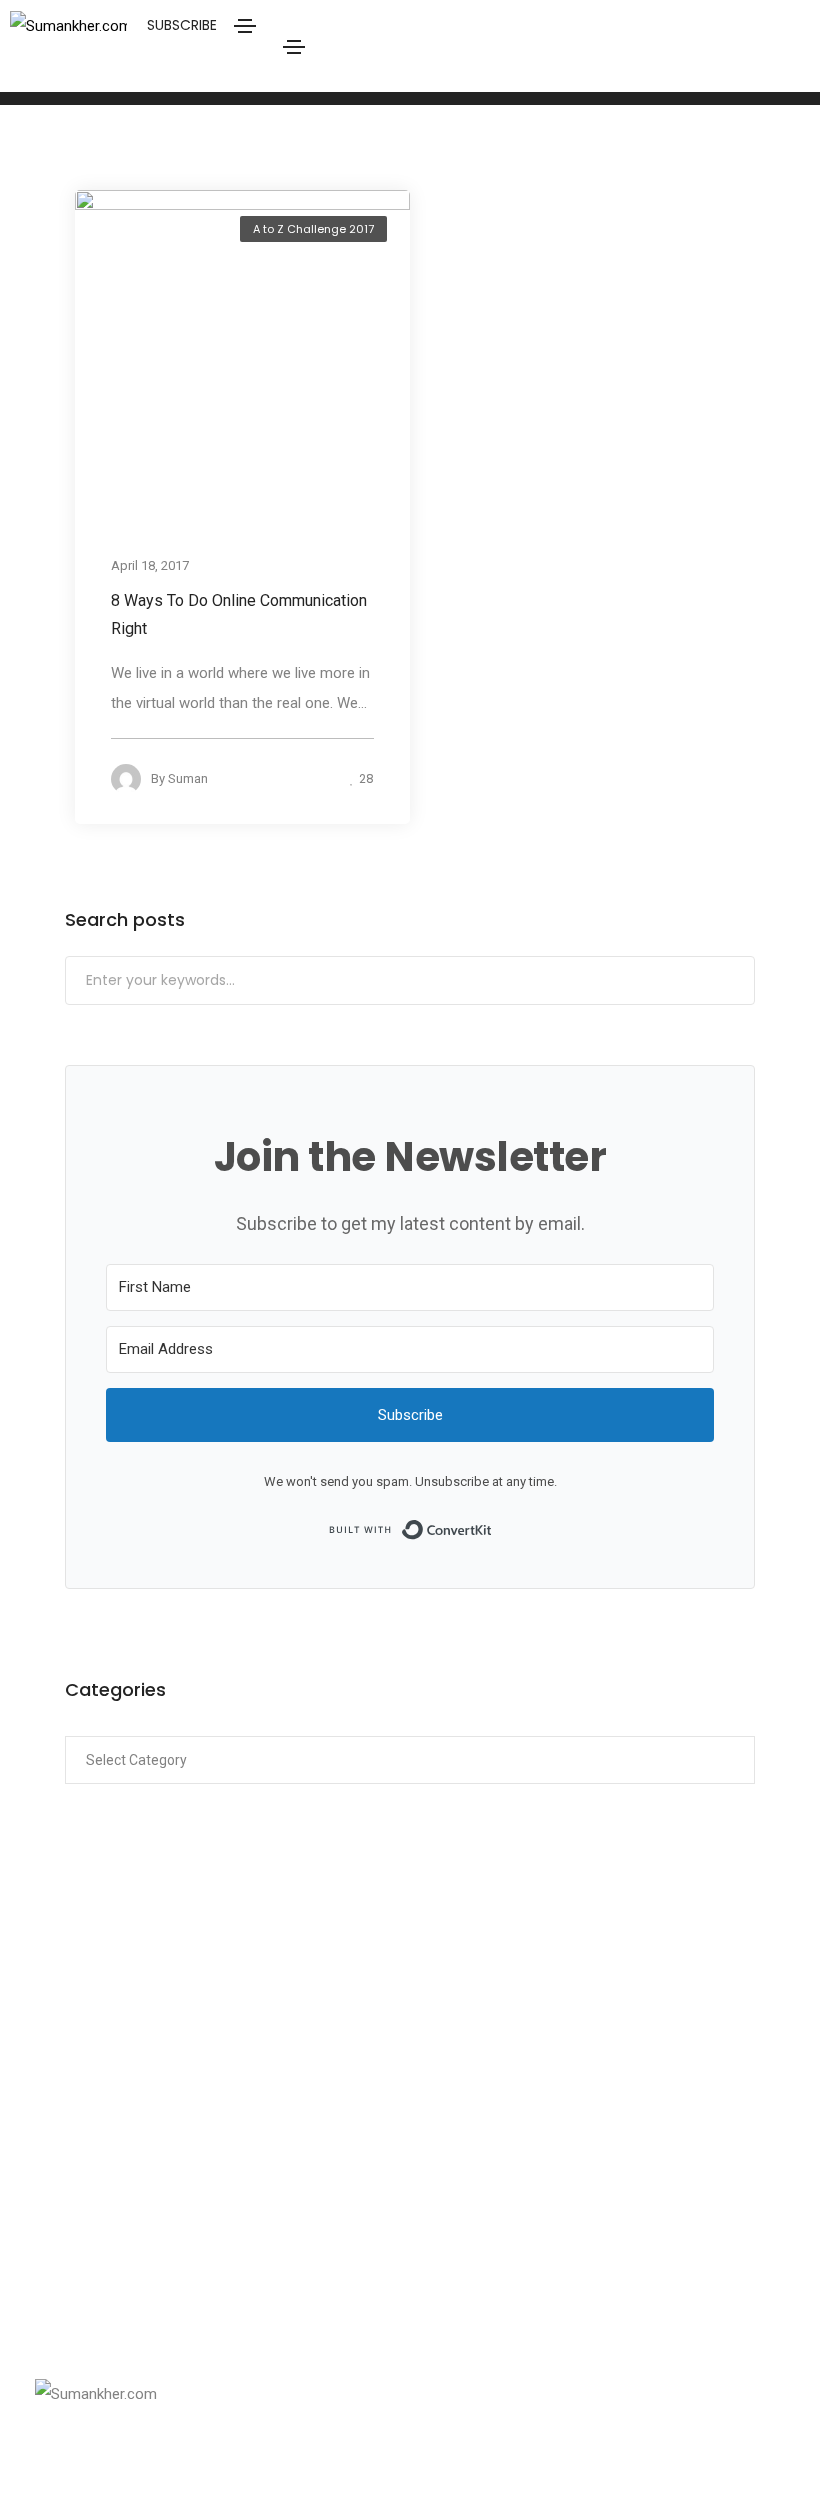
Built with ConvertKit (492, 1528)
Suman (188, 778)
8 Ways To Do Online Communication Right (239, 614)
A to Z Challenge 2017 (313, 229)
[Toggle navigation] (294, 47)
